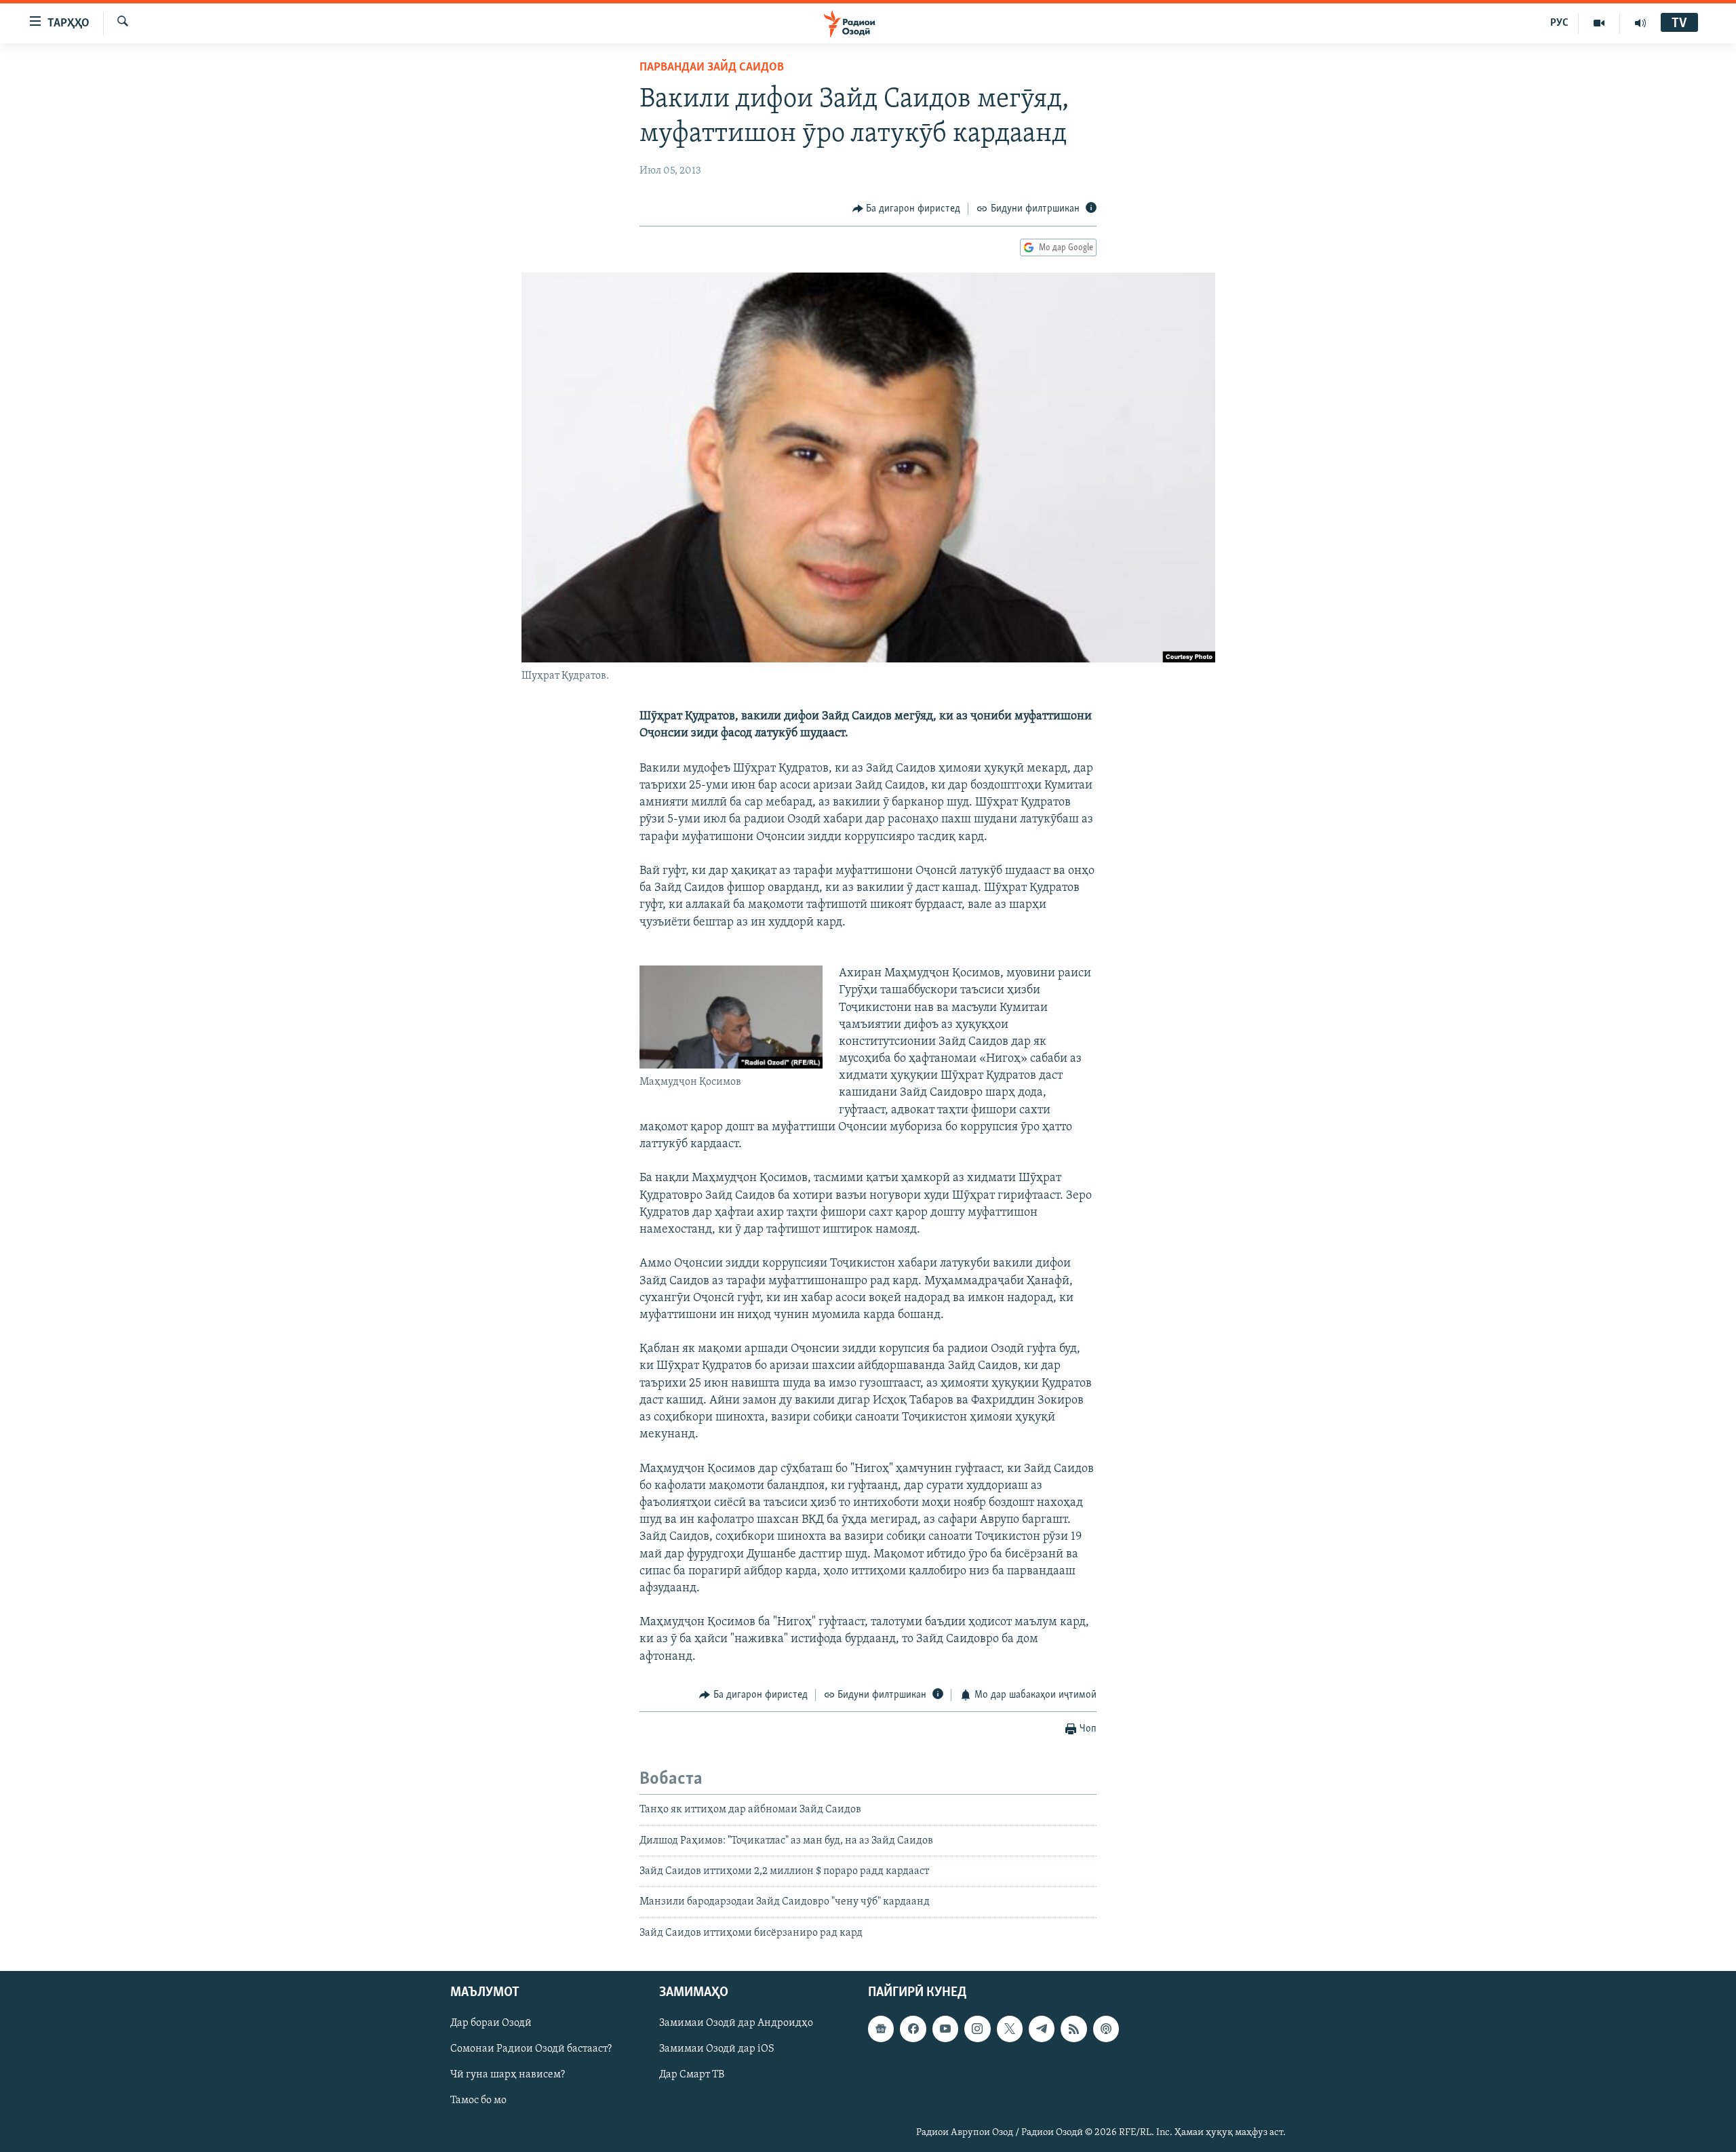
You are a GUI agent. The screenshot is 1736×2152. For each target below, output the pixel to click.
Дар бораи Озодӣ (491, 2024)
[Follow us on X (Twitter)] (1010, 2029)
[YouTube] (1599, 23)
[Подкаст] (1106, 2029)
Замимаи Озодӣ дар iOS (717, 2050)
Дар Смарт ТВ (692, 2075)
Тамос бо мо (478, 2101)
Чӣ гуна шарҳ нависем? (508, 2075)
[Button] (907, 209)
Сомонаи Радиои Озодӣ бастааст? (531, 2050)
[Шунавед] (1640, 23)
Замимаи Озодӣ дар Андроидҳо (736, 2024)
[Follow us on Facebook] (913, 2029)
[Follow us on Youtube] (945, 2029)
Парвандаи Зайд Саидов (712, 68)
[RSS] (1073, 2029)
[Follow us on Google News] (881, 2029)
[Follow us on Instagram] (977, 2029)
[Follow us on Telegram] (1042, 2029)
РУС (1559, 23)
